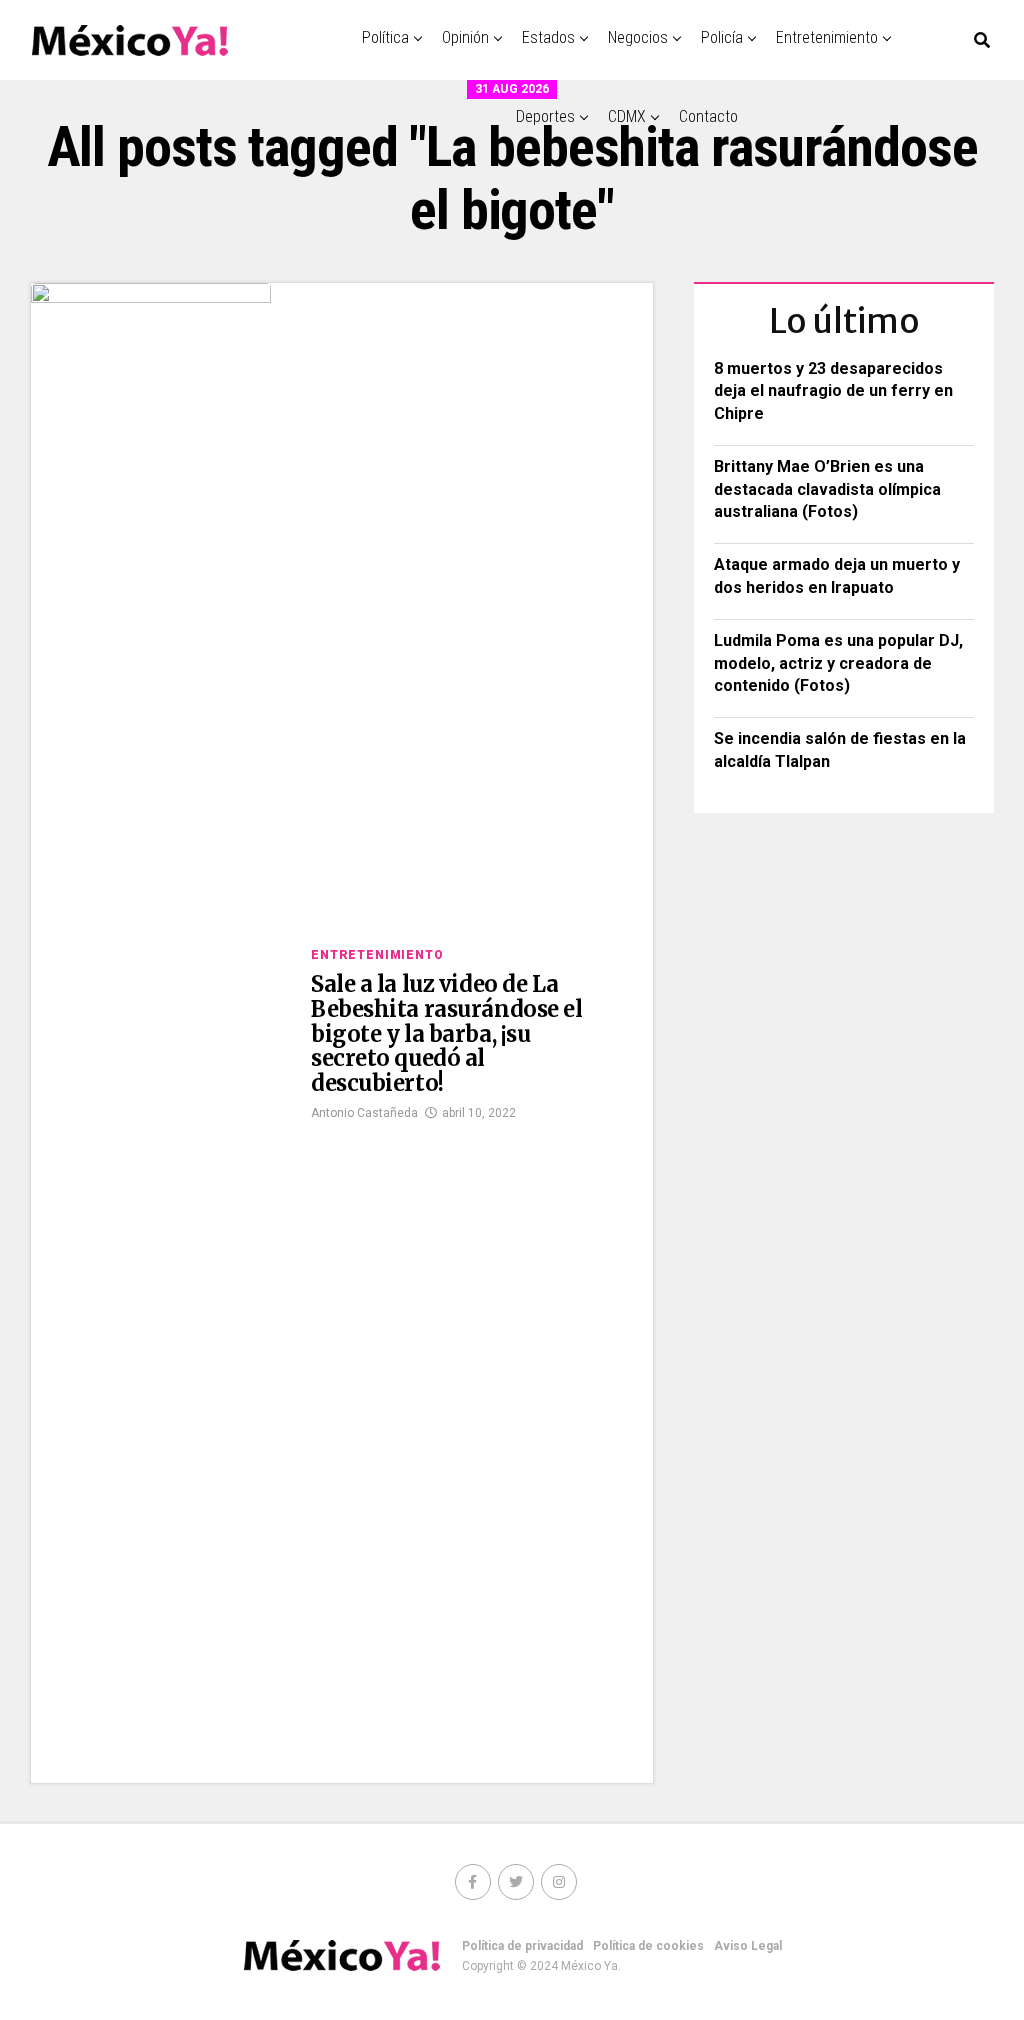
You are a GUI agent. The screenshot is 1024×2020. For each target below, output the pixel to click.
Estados (548, 37)
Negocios (638, 37)
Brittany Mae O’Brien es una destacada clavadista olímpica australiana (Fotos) (827, 489)
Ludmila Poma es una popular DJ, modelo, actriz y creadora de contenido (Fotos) (838, 663)
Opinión (465, 37)
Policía (722, 37)
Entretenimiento (827, 37)
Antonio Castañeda (364, 1113)
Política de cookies (648, 1946)
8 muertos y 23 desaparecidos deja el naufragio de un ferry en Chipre (833, 391)
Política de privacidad (522, 1946)
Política (385, 37)
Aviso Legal (748, 1946)
